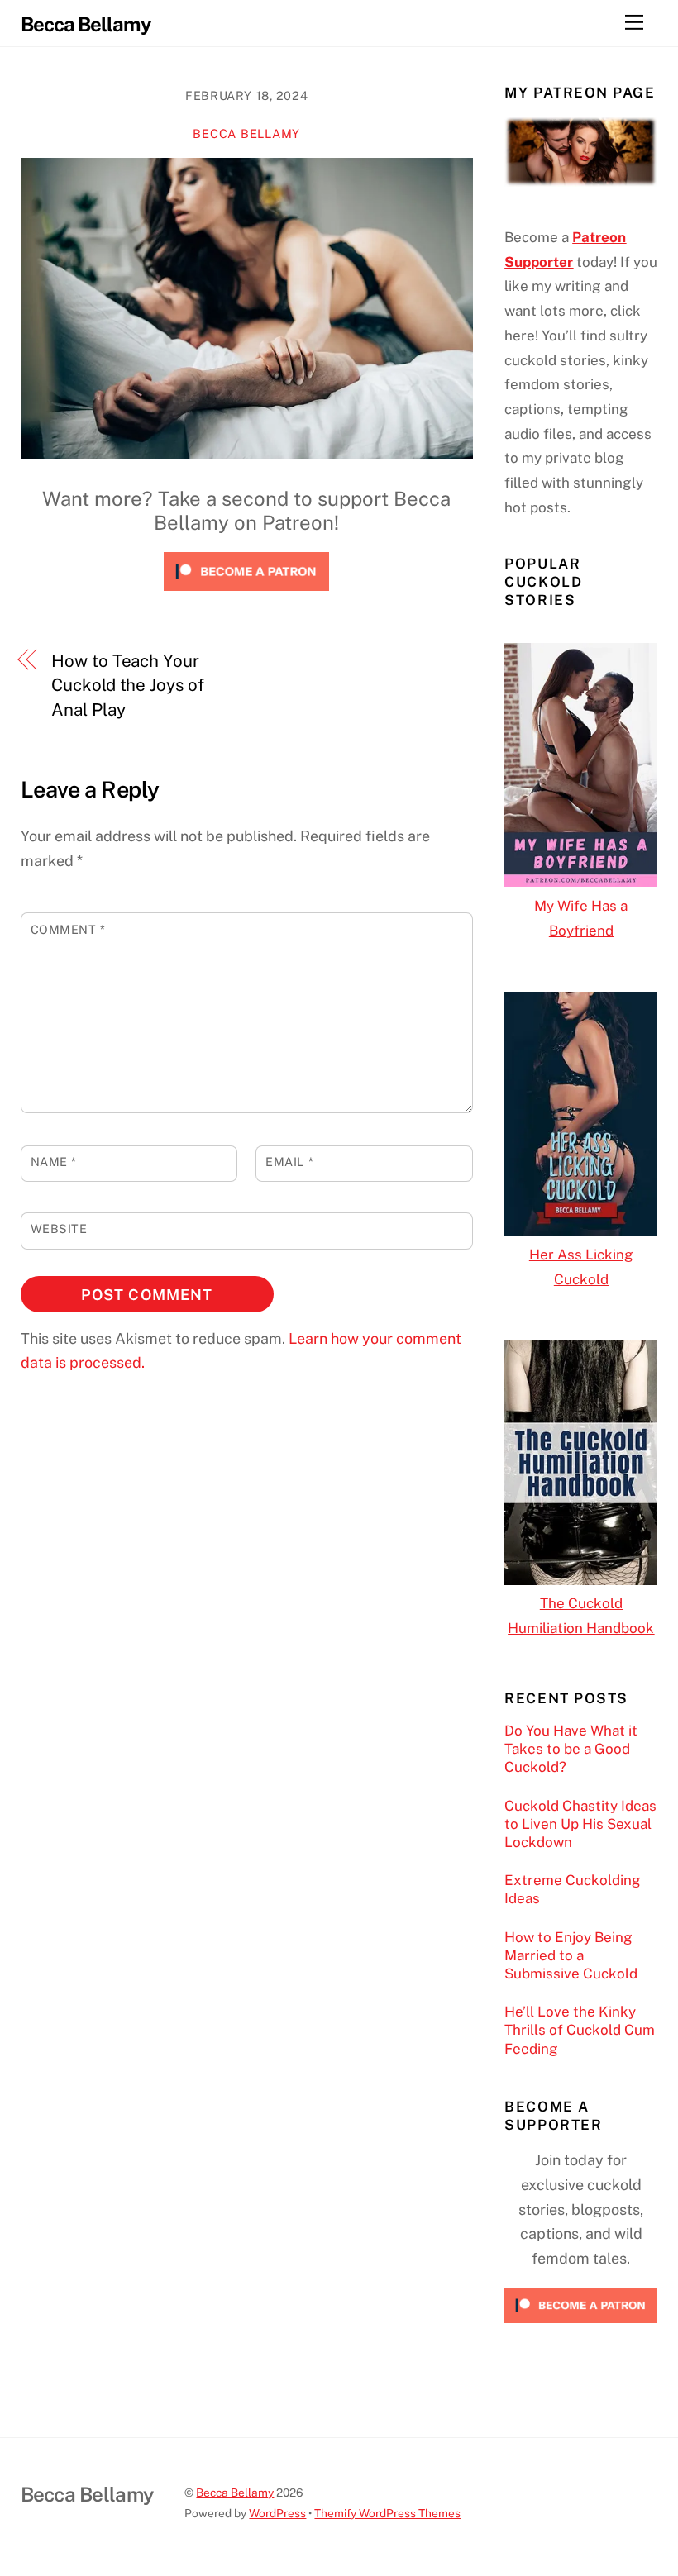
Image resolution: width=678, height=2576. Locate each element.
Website (59, 1228)
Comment (68, 929)
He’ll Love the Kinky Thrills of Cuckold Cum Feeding (580, 2030)
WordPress (277, 2513)
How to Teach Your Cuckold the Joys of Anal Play (127, 685)
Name (54, 1162)
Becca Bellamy (246, 133)
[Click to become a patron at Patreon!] (246, 594)
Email (289, 1162)
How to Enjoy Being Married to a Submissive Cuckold (571, 1955)
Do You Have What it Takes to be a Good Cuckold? (571, 1749)
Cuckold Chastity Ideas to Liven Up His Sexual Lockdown (580, 1824)
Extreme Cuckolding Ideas (573, 1889)
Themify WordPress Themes (387, 2513)
